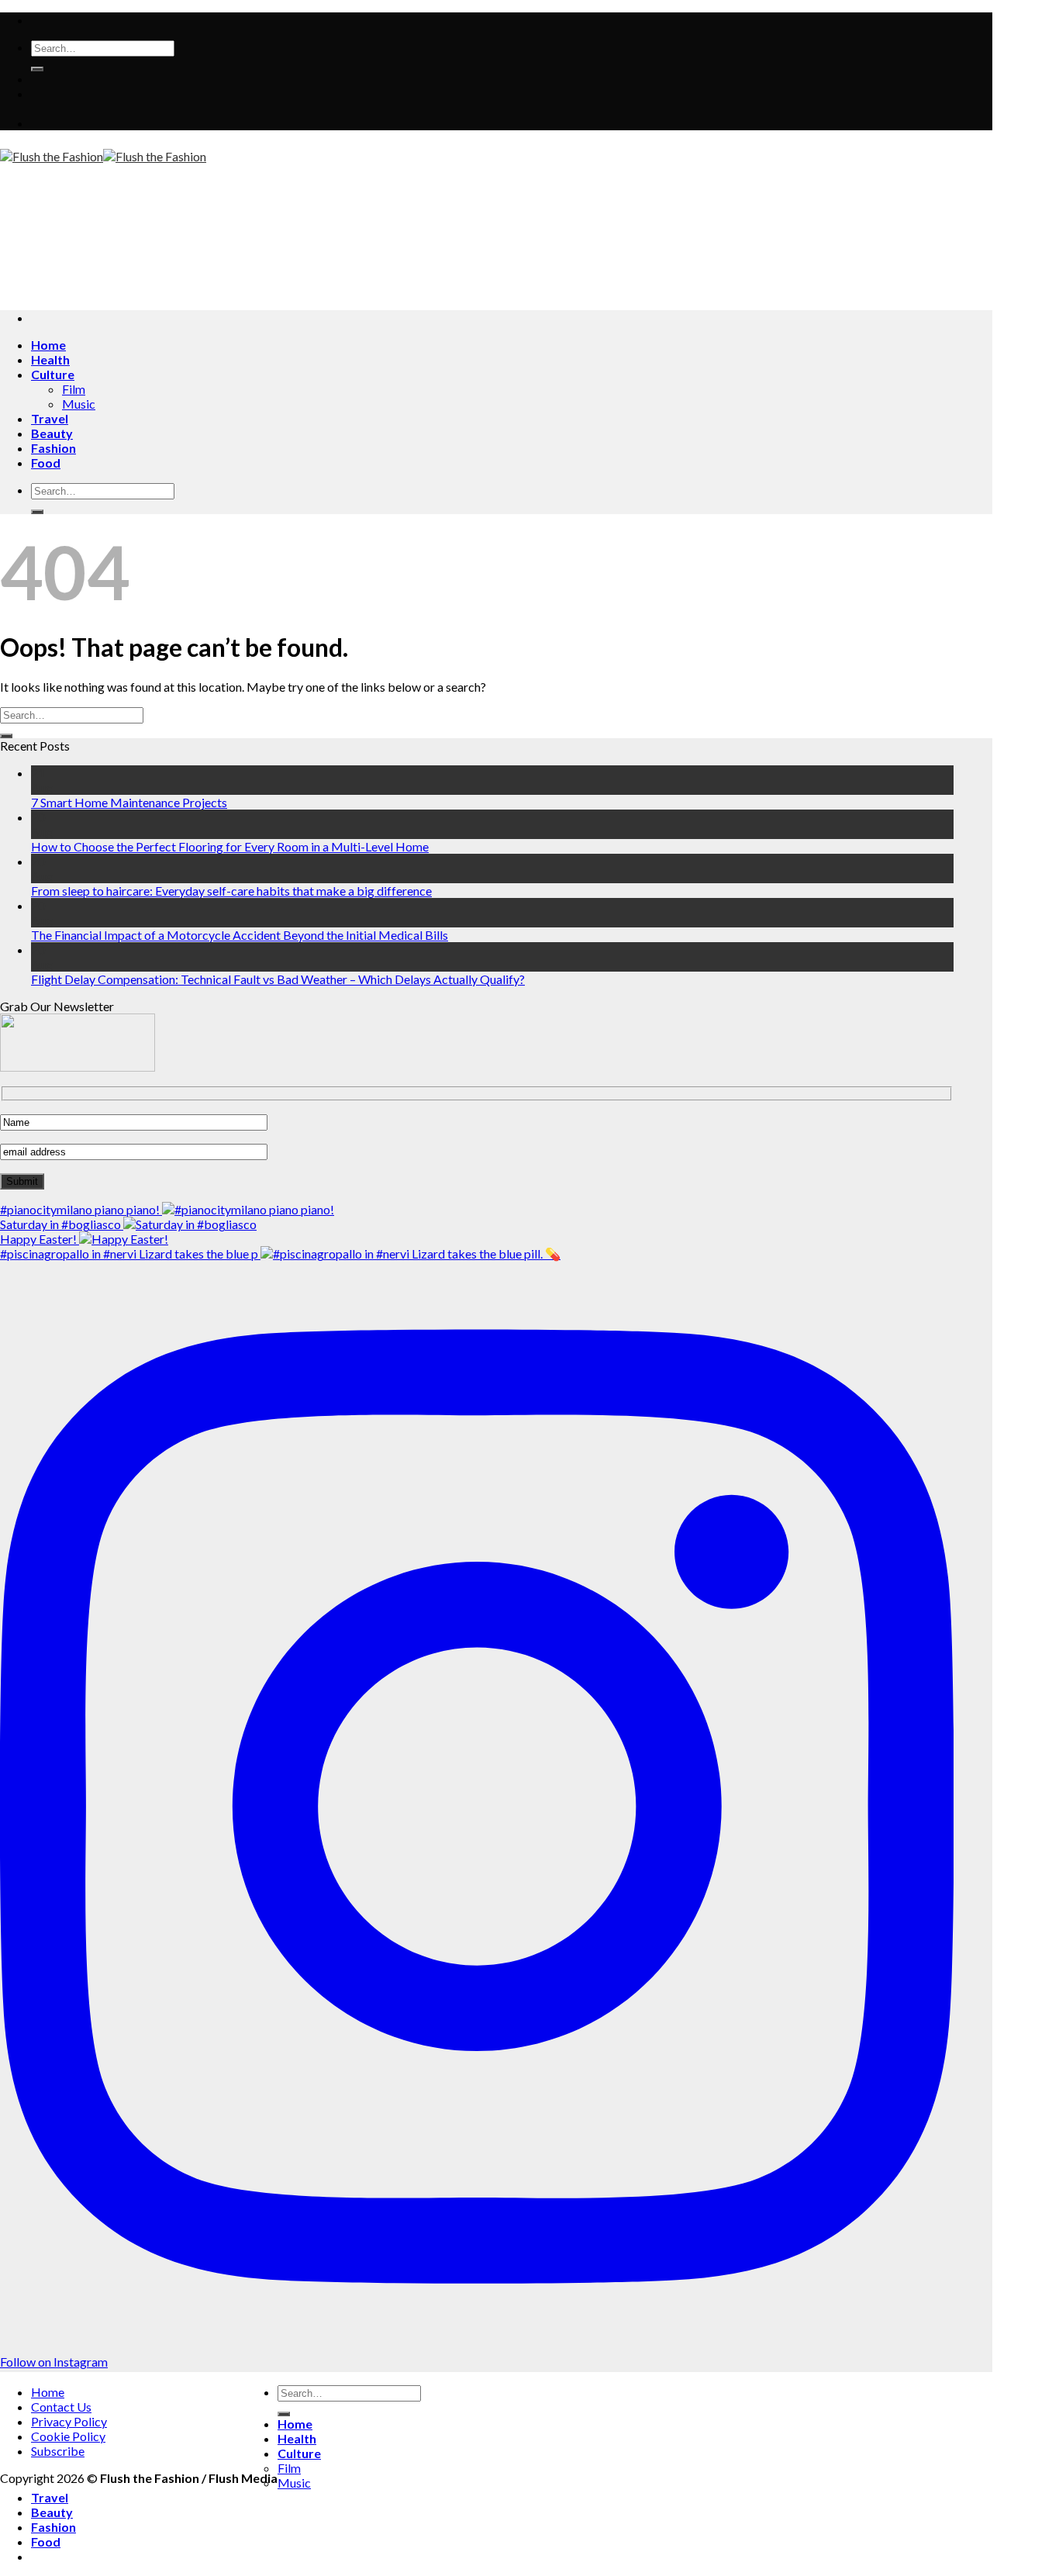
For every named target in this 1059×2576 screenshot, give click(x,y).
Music (79, 404)
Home (48, 345)
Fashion (53, 448)
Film (74, 389)
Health (50, 359)
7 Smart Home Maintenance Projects (129, 802)
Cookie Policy (68, 2436)
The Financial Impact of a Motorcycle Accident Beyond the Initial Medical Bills (240, 935)
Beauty (52, 433)
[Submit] (37, 69)
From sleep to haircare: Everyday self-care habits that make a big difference (231, 891)
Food (46, 463)
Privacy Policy (69, 2421)
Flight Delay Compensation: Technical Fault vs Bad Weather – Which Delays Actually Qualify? (278, 979)
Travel (50, 418)
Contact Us (61, 2407)
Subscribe (58, 2451)
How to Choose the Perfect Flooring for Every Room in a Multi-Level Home (230, 846)
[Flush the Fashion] (103, 156)
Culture (53, 374)
